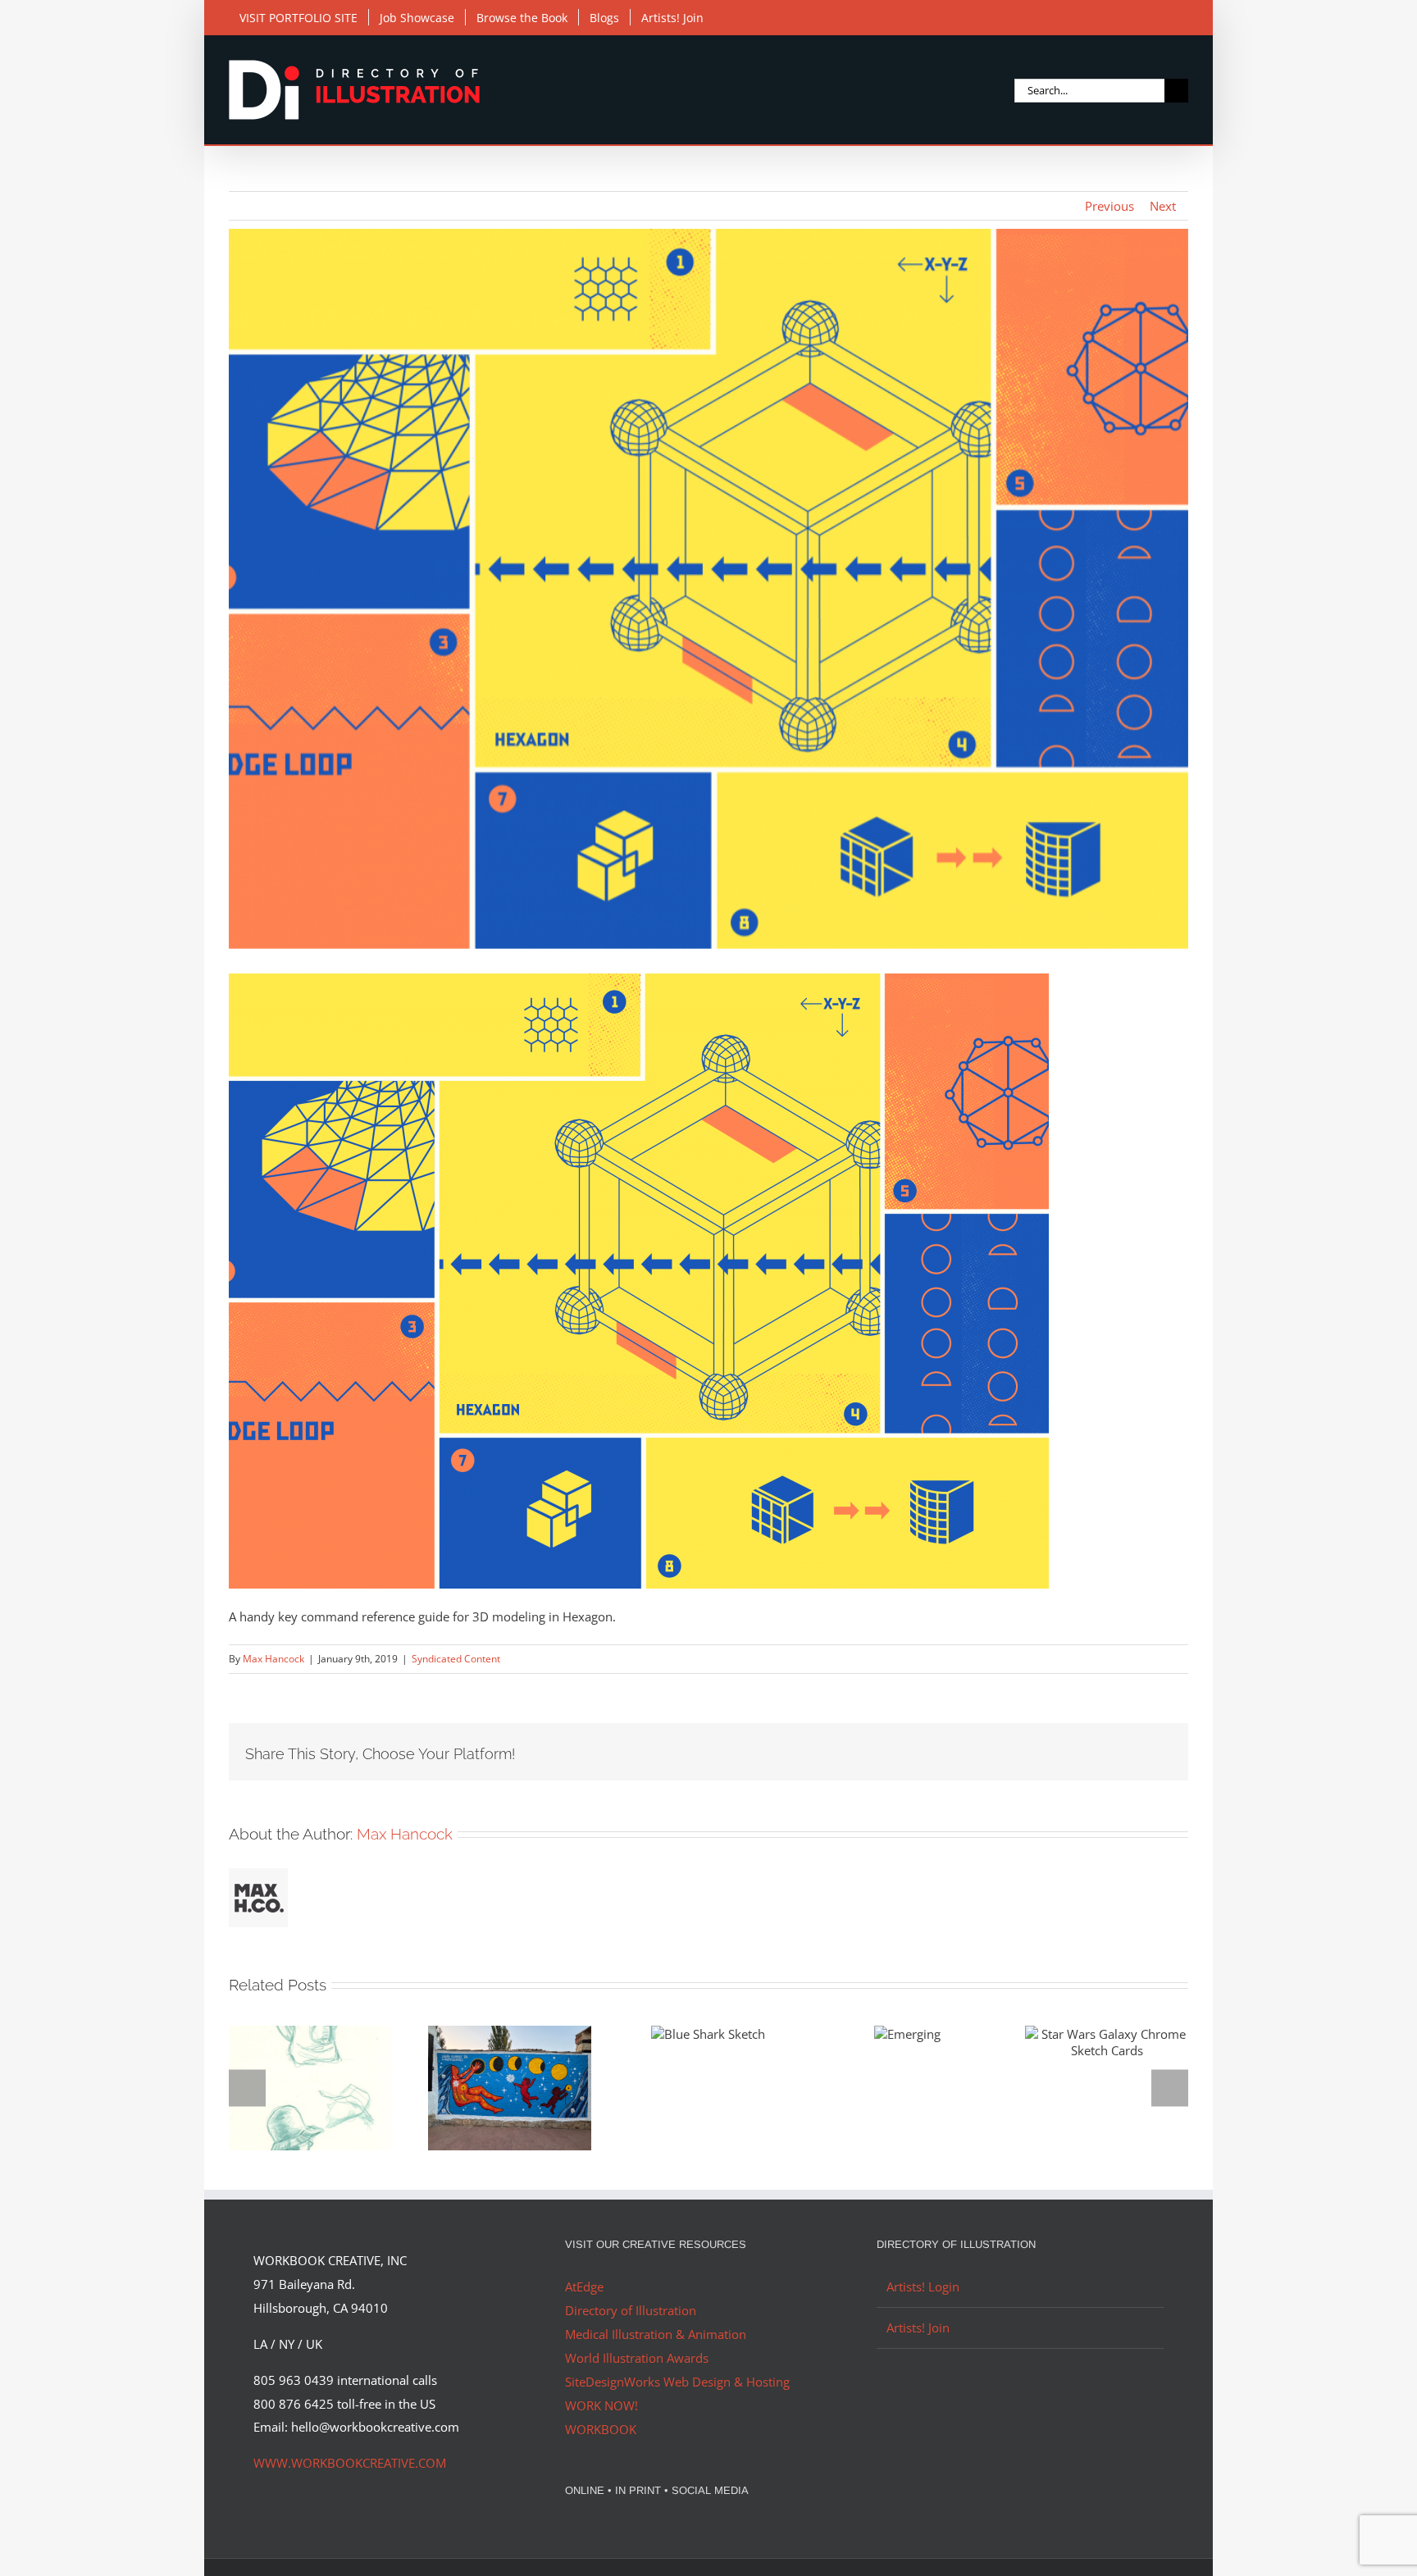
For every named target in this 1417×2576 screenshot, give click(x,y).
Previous (1109, 206)
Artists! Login (923, 2286)
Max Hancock (273, 1659)
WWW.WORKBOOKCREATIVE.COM (350, 2463)
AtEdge (584, 2286)
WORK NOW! (601, 2405)
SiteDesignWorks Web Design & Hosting (677, 2382)
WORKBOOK (601, 2429)
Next (1163, 206)
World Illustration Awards (637, 2358)
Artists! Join (918, 2328)
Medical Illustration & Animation (656, 2334)
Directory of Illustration (631, 2310)
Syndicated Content (456, 1659)
